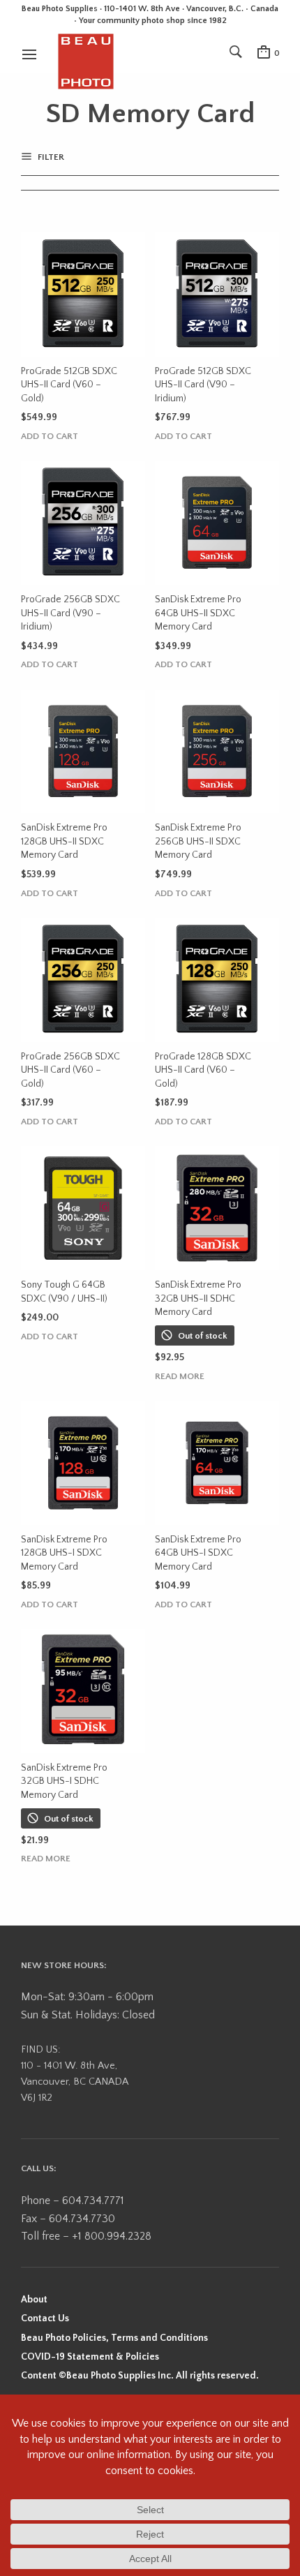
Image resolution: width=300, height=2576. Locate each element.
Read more (180, 1377)
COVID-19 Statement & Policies (90, 2357)
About (34, 2300)
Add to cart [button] (50, 437)
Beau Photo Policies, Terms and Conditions (114, 2338)
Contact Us (45, 2318)
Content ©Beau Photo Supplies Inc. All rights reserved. (140, 2376)
